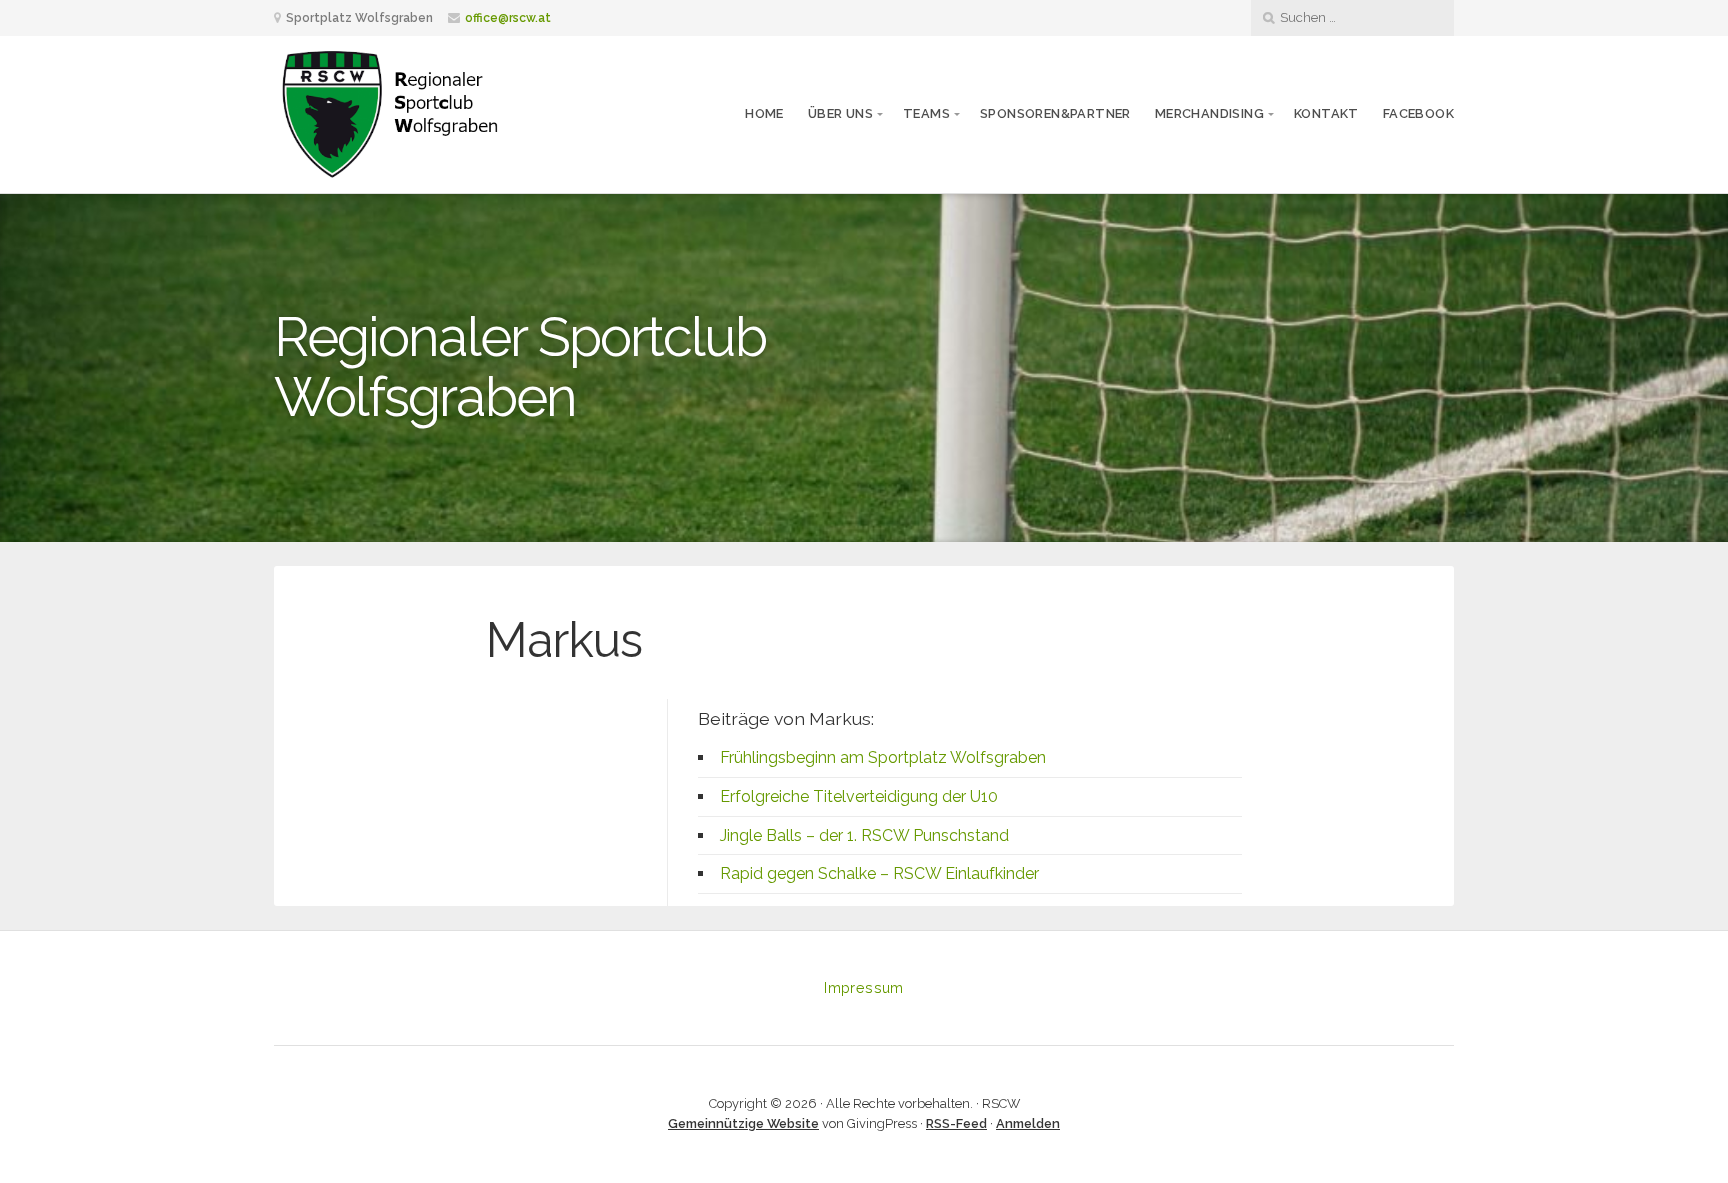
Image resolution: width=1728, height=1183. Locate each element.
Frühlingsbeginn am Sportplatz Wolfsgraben (883, 757)
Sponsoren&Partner (1055, 113)
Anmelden (1028, 1123)
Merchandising (1209, 113)
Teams (926, 113)
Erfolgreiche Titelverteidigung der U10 (859, 796)
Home (764, 113)
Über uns (840, 113)
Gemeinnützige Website (743, 1123)
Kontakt (1326, 113)
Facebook (1418, 113)
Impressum (864, 987)
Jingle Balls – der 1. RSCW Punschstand (864, 835)
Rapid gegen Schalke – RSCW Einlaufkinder (879, 873)
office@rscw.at (508, 18)
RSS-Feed (956, 1123)
